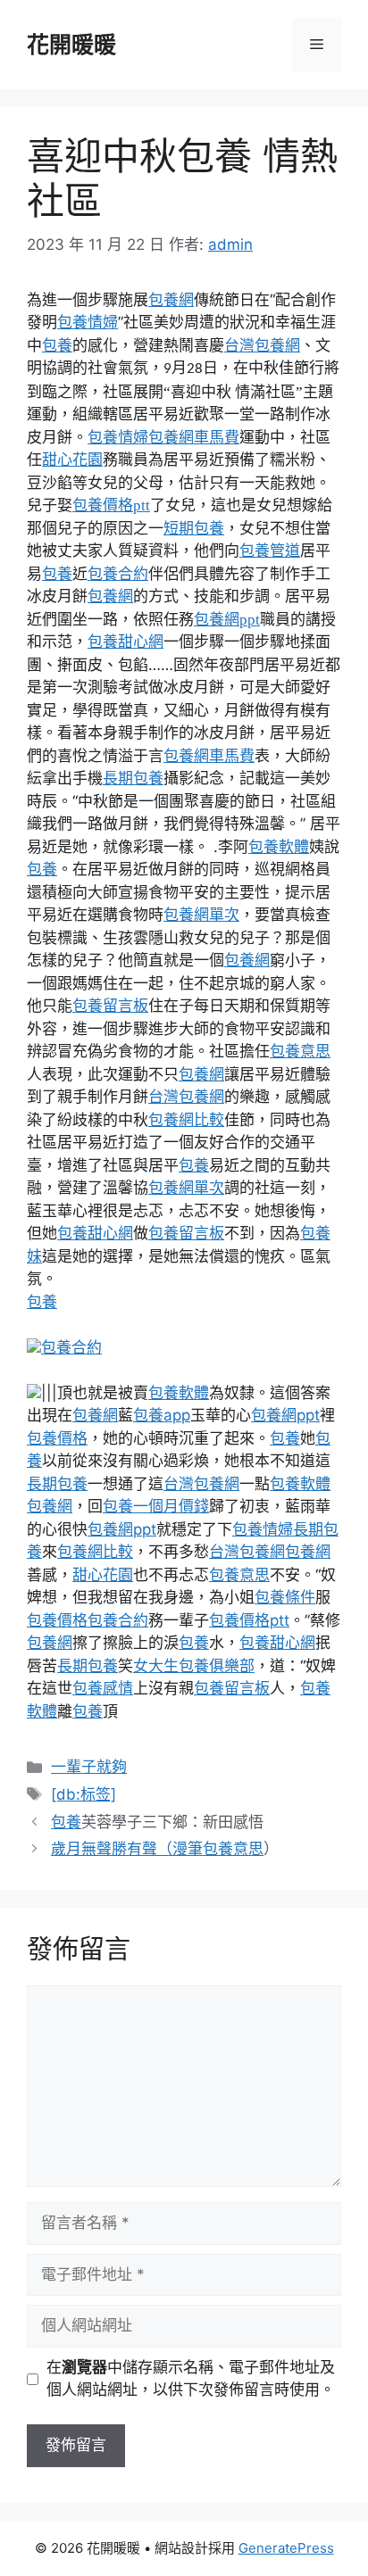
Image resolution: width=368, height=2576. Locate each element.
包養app (162, 1415)
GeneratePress (286, 2548)
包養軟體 (279, 847)
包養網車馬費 (194, 437)
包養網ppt (227, 620)
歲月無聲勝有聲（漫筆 (127, 1849)
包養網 (171, 300)
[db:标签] (84, 1794)
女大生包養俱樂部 (194, 1666)
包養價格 (57, 1438)
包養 (214, 156)
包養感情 (103, 1688)
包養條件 (285, 1597)
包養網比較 (186, 1120)
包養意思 (300, 1051)
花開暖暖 (71, 45)
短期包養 (194, 529)
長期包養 (133, 778)
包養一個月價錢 (156, 1506)
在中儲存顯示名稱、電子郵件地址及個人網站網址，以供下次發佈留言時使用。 (191, 2379)
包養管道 (270, 551)
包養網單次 (201, 915)
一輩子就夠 (89, 1767)
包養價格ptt (111, 505)
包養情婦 (88, 322)
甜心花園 (72, 460)
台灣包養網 (262, 345)
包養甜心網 (125, 642)
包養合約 (118, 574)
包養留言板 (110, 1006)
